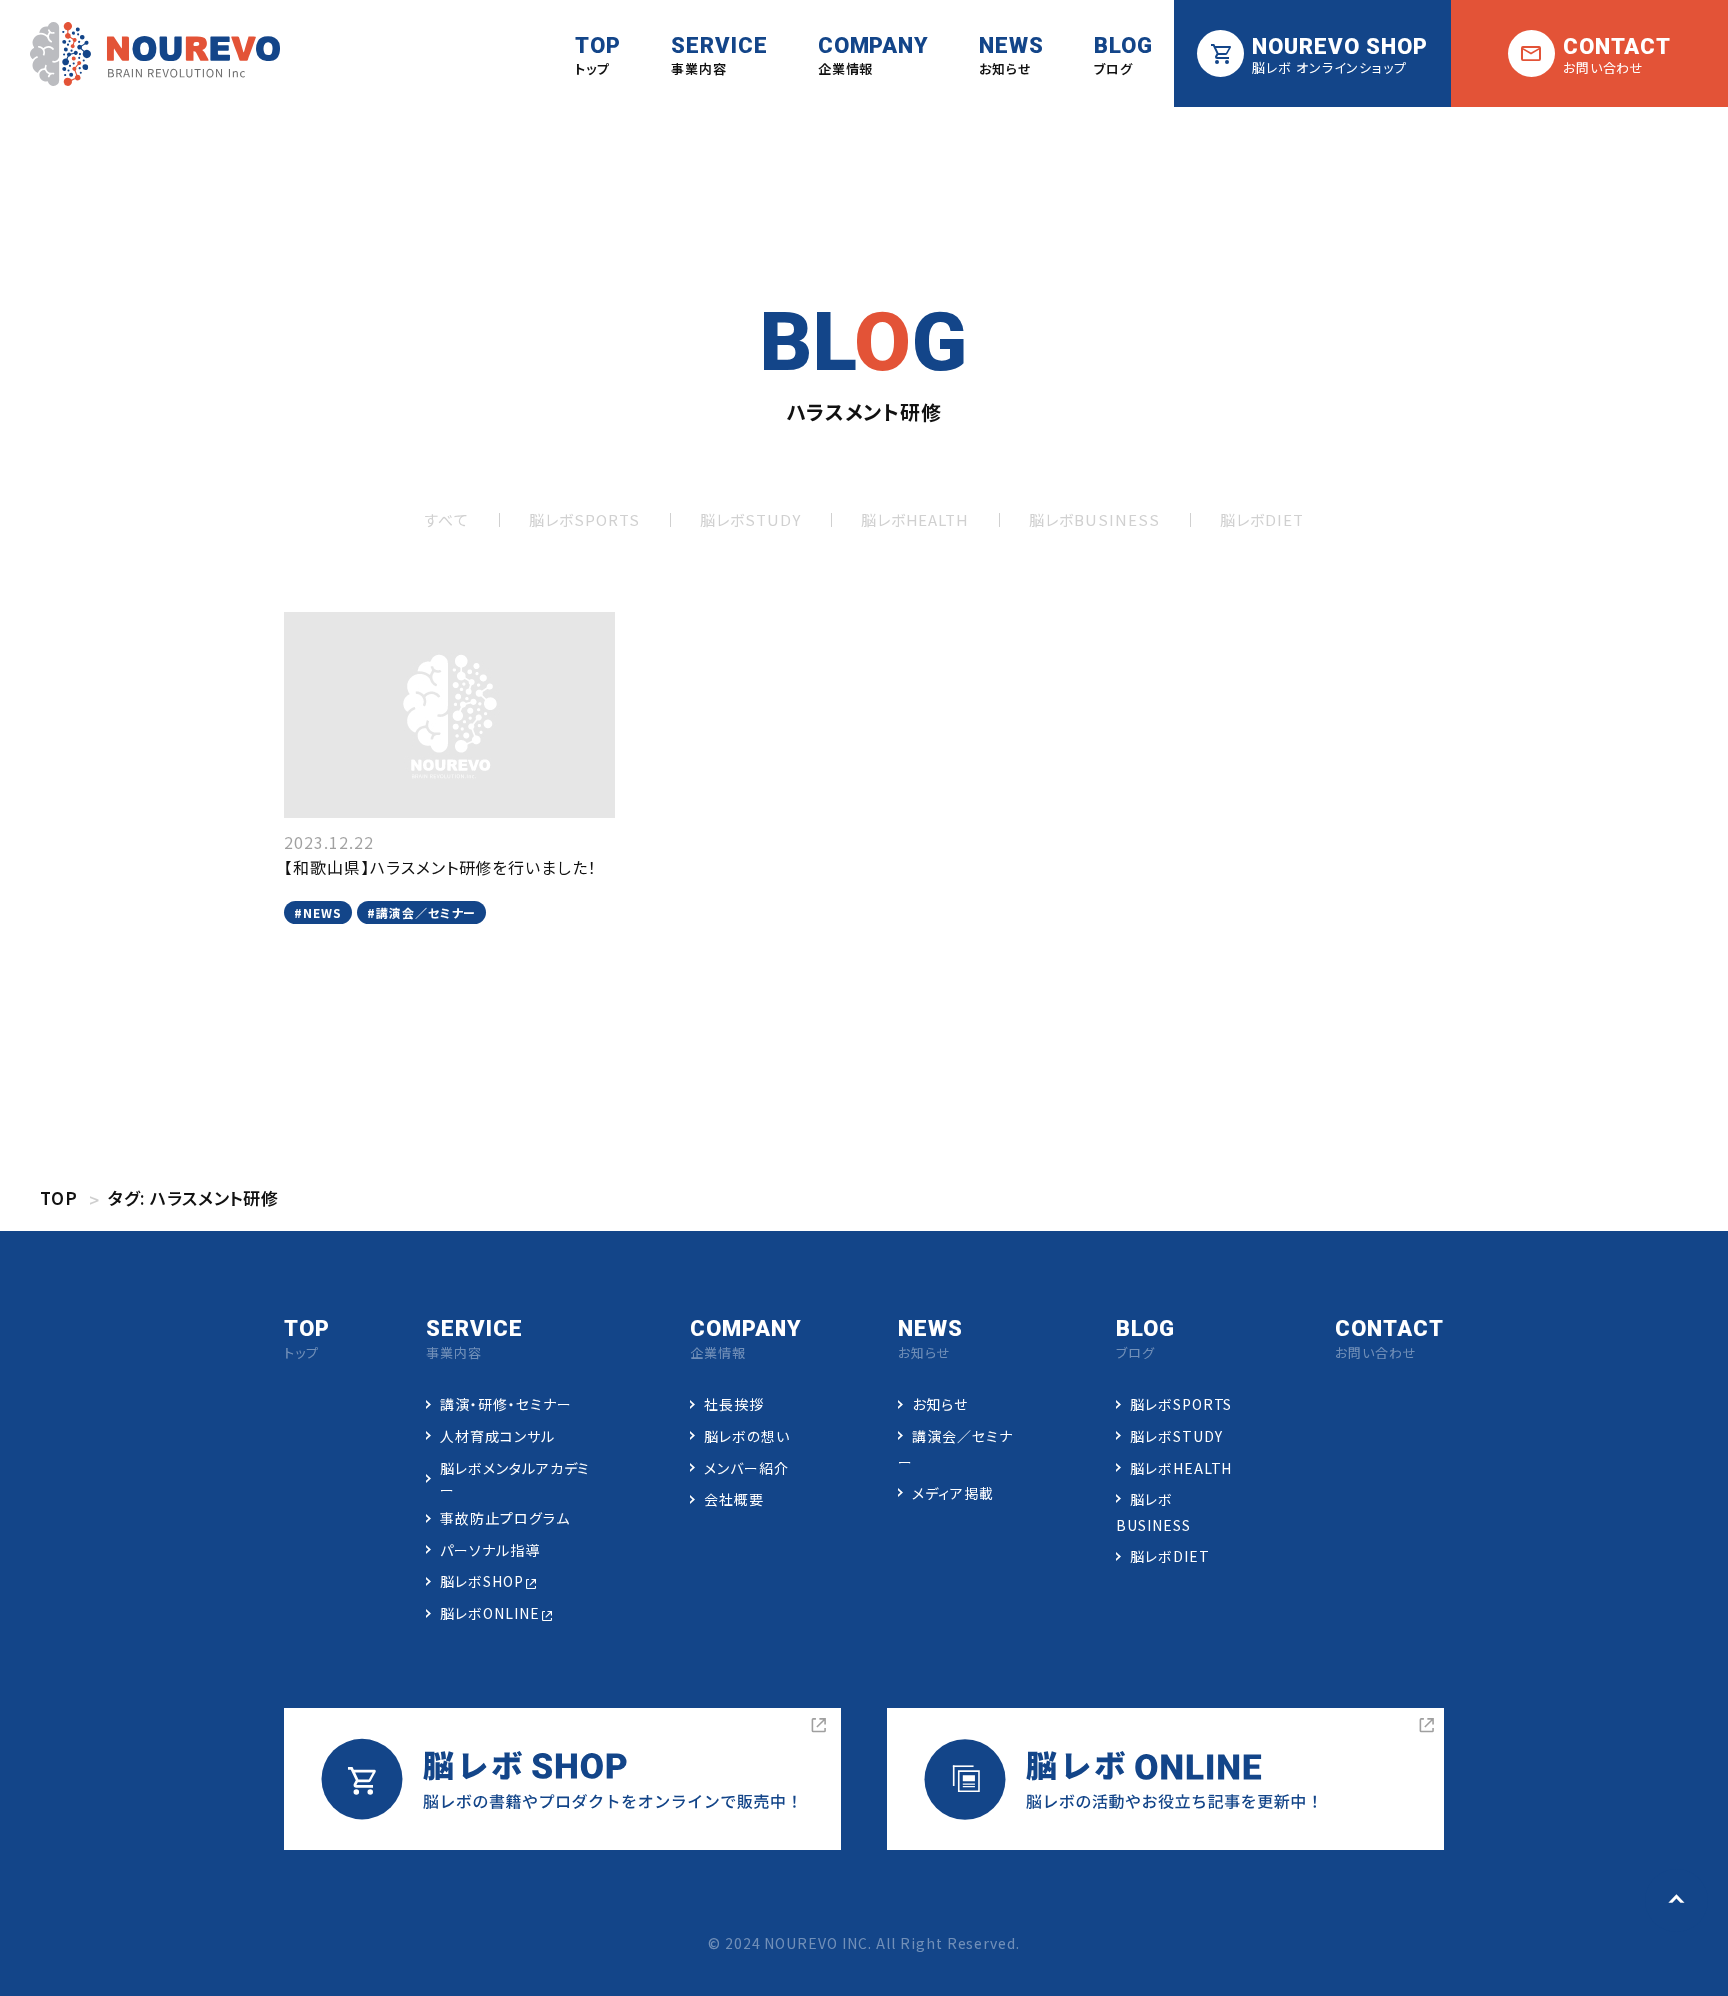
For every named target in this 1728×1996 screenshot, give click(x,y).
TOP (59, 1197)
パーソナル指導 (490, 1550)
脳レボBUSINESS (1094, 519)
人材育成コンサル (497, 1436)
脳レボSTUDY (750, 519)
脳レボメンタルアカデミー (515, 1479)
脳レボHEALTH (915, 519)
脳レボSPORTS (584, 519)
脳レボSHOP (482, 1581)
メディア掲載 (953, 1493)
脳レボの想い (747, 1436)
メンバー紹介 (746, 1468)
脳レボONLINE (490, 1613)
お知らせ (940, 1404)
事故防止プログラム (505, 1518)
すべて (446, 519)
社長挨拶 (734, 1404)
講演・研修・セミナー (506, 1404)
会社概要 (734, 1499)
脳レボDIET (1262, 519)
